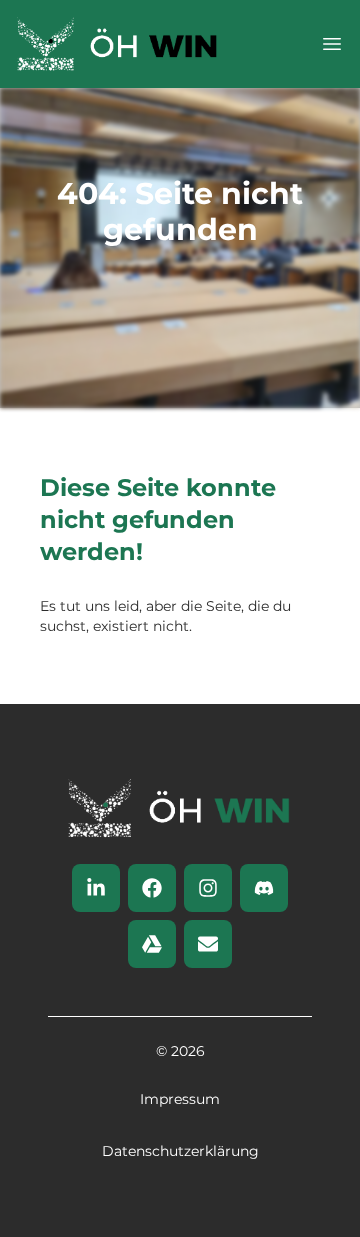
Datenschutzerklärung (180, 1151)
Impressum (180, 1099)
